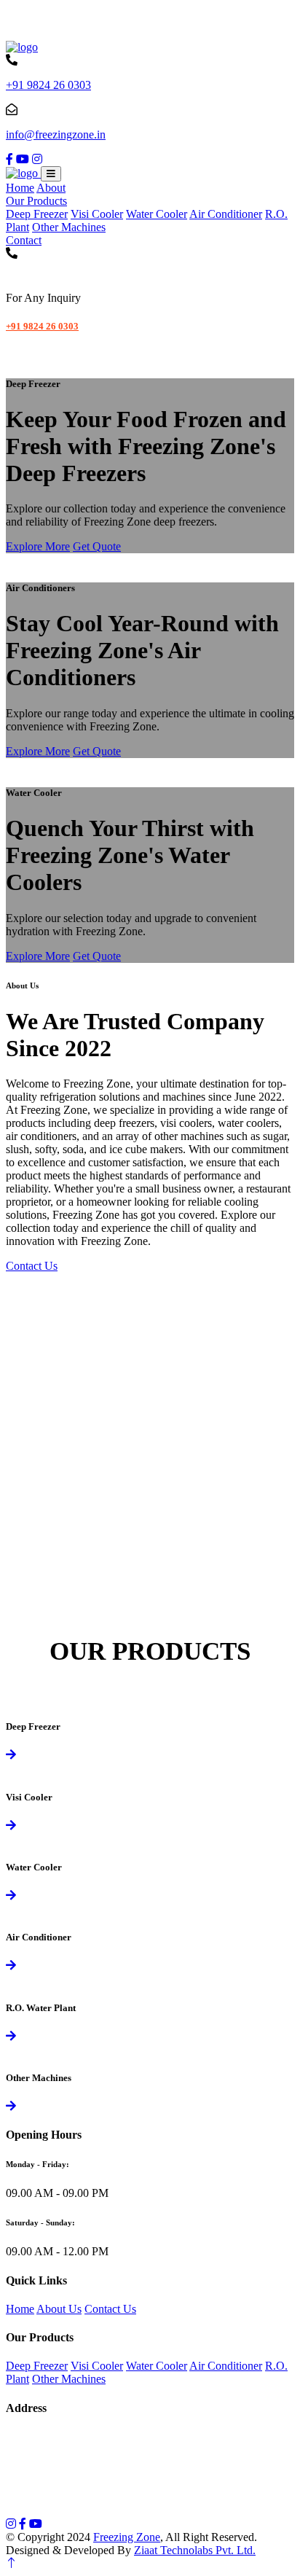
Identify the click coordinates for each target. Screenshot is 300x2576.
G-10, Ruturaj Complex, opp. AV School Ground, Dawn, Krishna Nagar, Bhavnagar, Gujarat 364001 (142, 2443)
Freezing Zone (127, 2537)
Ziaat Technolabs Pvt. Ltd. (195, 2550)
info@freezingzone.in (56, 134)
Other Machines (69, 227)
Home (20, 188)
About (51, 188)
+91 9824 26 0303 (48, 85)
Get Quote (97, 546)
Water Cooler (157, 214)
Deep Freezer (37, 214)
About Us (59, 2309)
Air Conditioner (226, 214)
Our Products (36, 201)
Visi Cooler (97, 214)
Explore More (38, 546)
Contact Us (32, 1266)
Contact (24, 240)
